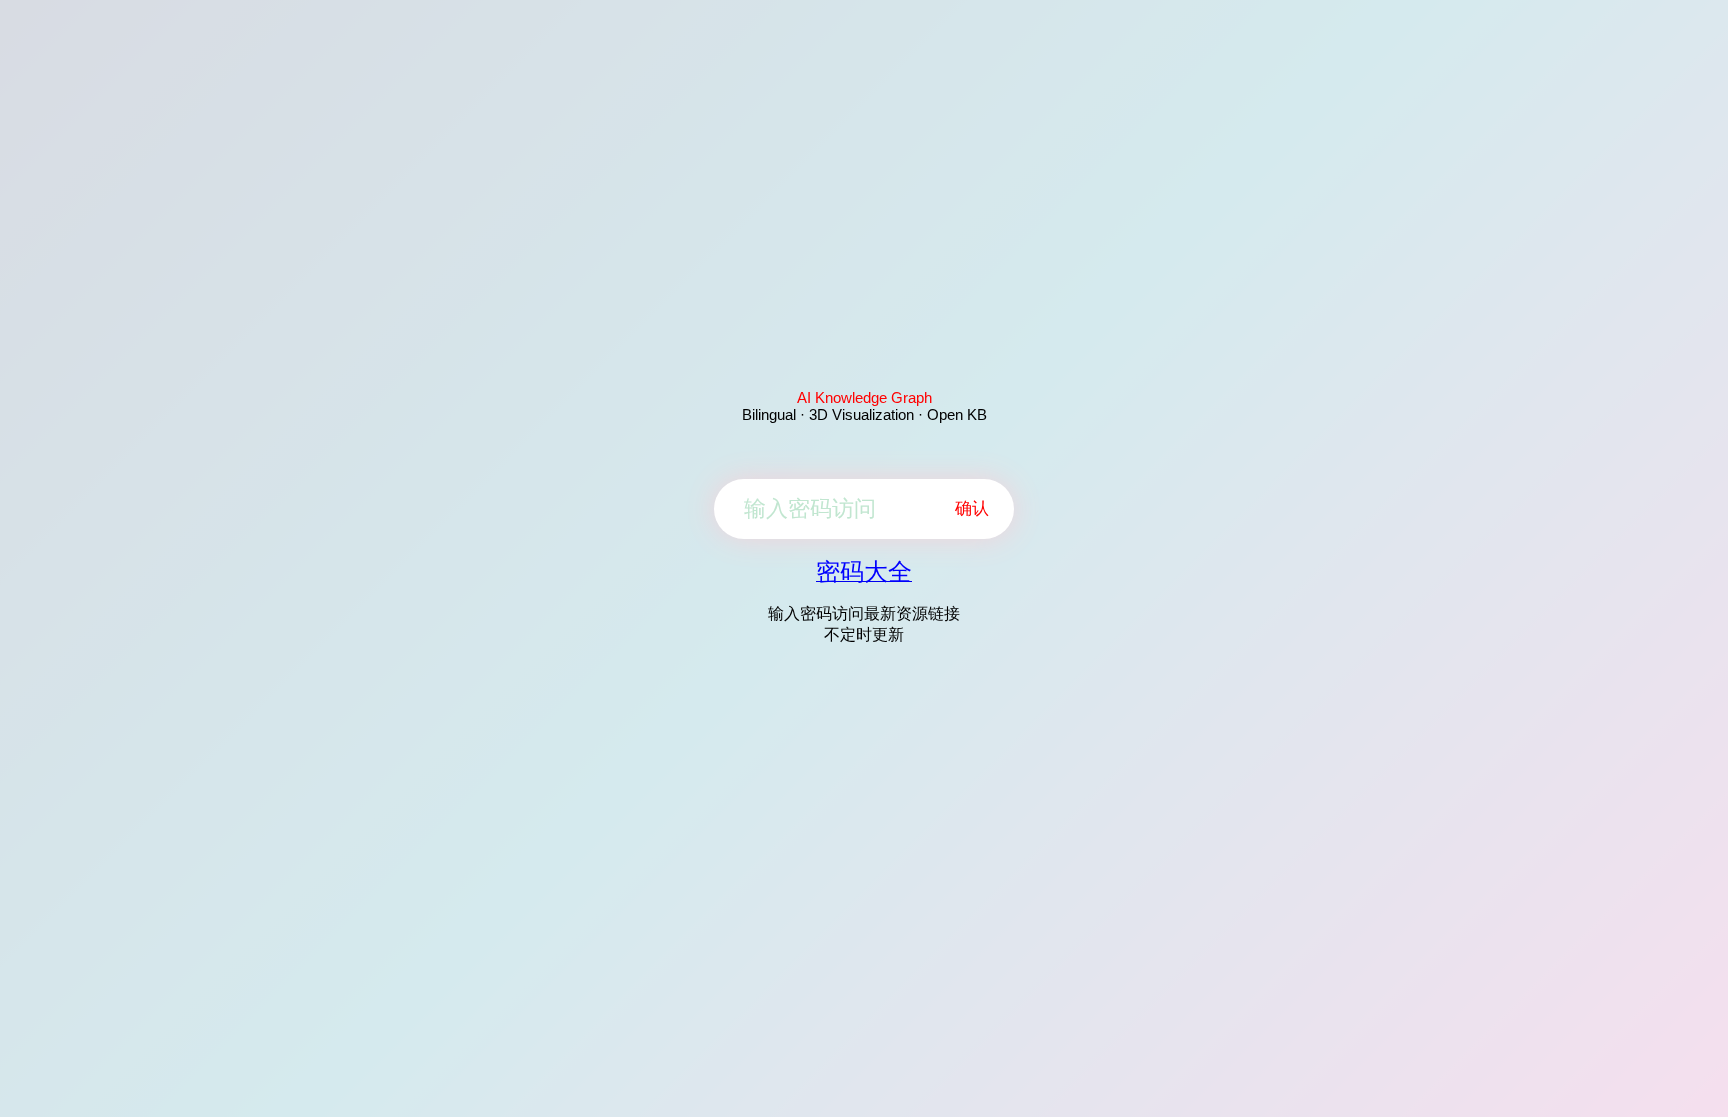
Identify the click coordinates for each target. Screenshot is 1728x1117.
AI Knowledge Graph (864, 397)
